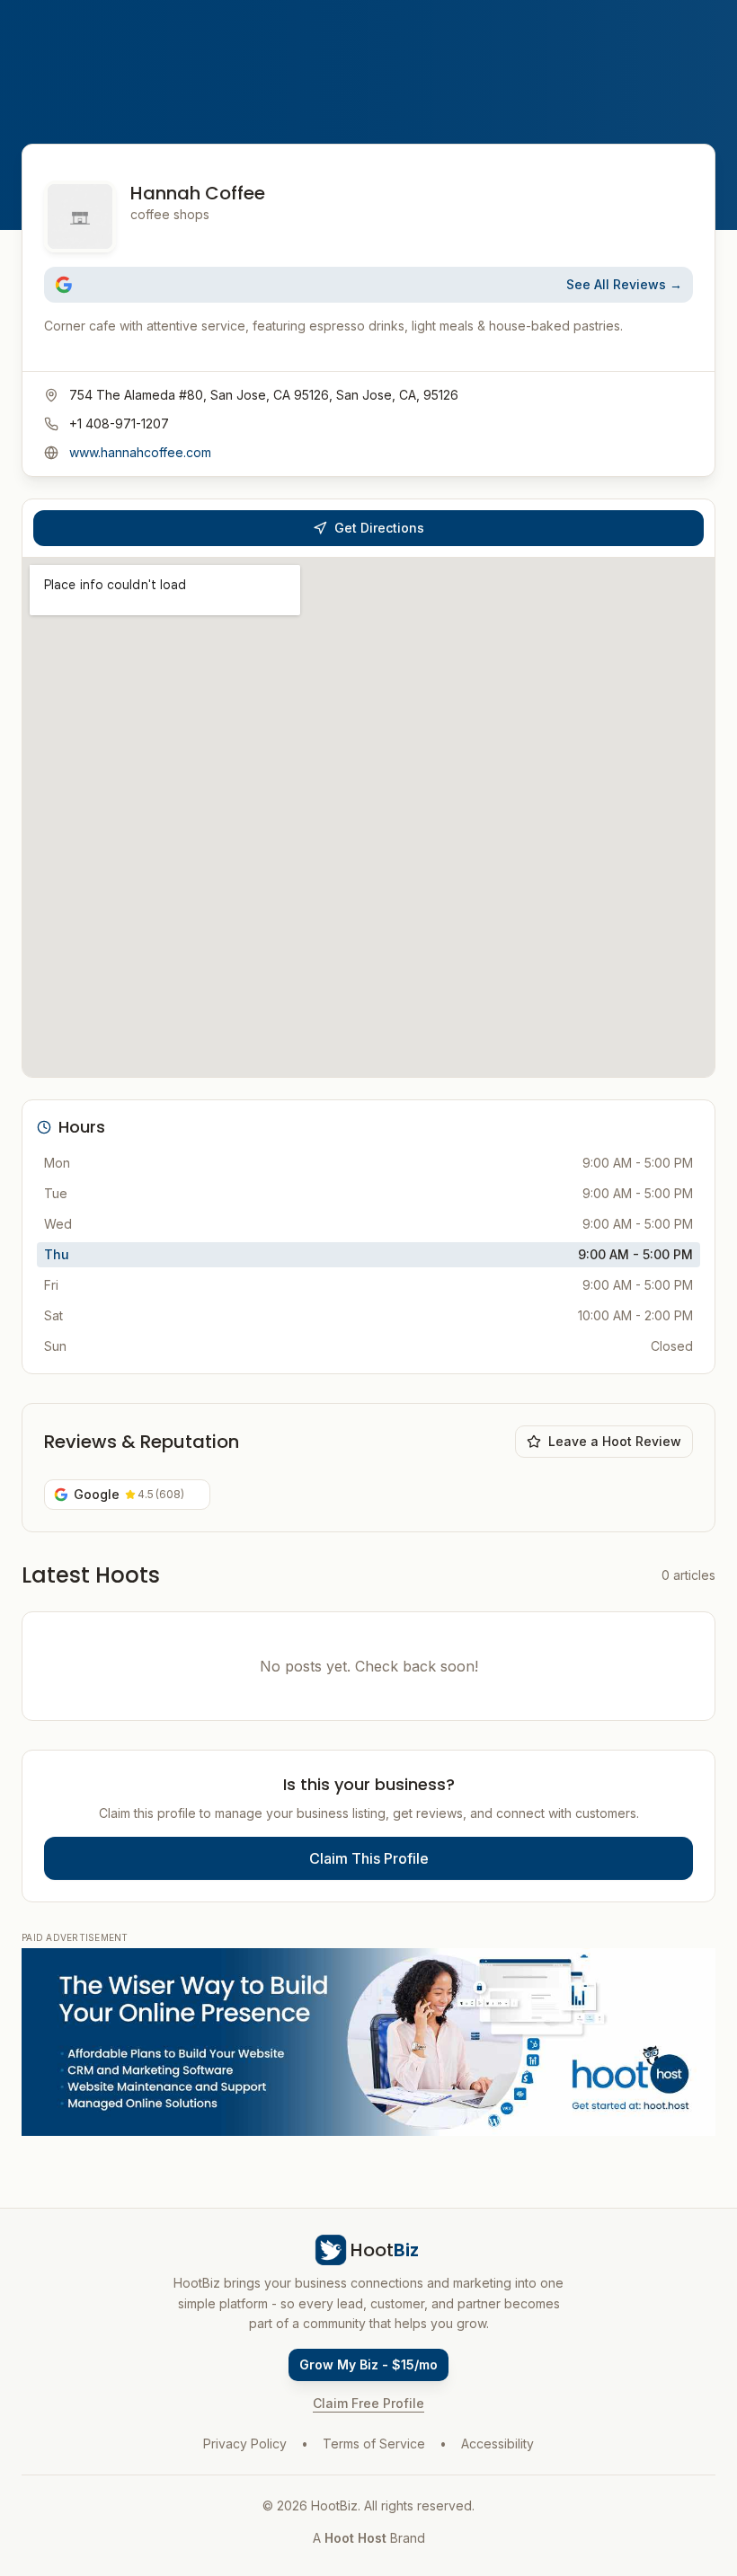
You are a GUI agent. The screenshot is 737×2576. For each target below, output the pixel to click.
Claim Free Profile (368, 2403)
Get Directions (379, 528)
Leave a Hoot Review (615, 1441)
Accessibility (497, 2444)
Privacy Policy (245, 2444)
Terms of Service (374, 2444)
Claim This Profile (369, 1858)
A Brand (369, 2538)
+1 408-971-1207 (119, 423)
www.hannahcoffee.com (140, 452)
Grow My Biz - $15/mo (368, 2364)
